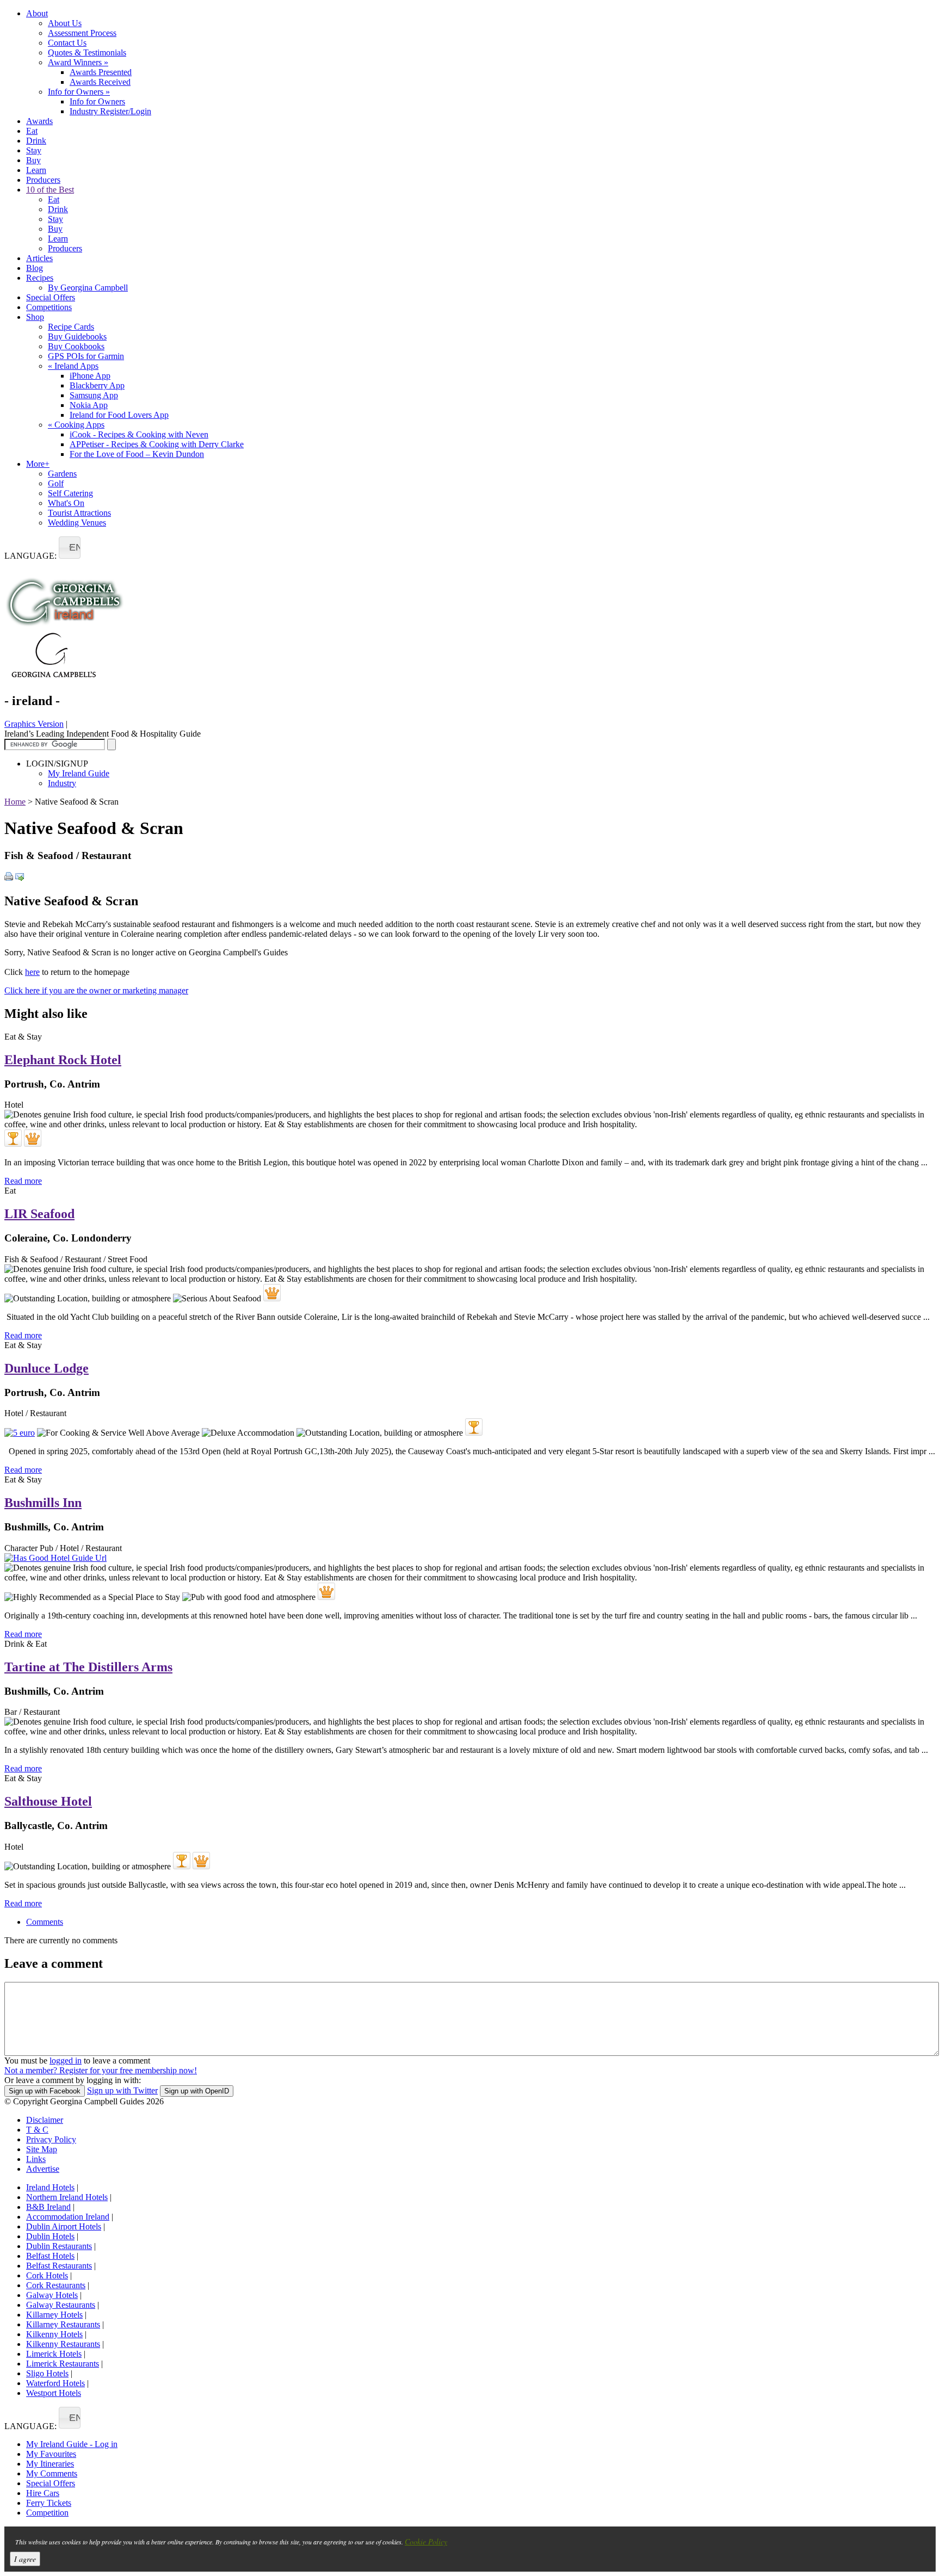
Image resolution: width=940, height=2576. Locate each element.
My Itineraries (50, 2464)
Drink (36, 141)
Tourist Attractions (79, 513)
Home (15, 802)
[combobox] (70, 548)
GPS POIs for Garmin (86, 356)
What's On (66, 503)
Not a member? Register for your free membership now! (101, 2070)
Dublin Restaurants (59, 2246)
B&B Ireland (48, 2207)
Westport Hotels (54, 2393)
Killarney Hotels (54, 2315)
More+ (38, 464)
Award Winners (78, 62)
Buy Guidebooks (77, 336)
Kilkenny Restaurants (63, 2344)
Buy (33, 160)
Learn (36, 170)
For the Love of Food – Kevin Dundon (137, 454)
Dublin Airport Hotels (64, 2226)
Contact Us (67, 43)
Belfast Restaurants (59, 2266)
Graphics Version (34, 724)
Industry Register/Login (110, 111)
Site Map (42, 2149)
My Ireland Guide (79, 773)
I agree (25, 2559)
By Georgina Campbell (88, 288)
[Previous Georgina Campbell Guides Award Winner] (13, 1138)
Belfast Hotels (50, 2256)
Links (36, 2159)
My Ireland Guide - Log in (72, 2444)
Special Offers (51, 297)
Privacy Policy (51, 2139)
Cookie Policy (426, 2541)
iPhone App (90, 376)
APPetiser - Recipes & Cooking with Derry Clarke (157, 444)
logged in (66, 2061)
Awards (39, 121)
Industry (62, 783)
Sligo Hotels (47, 2373)
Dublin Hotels (50, 2236)
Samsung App (94, 395)
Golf (56, 483)
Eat (32, 131)
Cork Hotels (47, 2275)
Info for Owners (79, 92)
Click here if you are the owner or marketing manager (96, 990)
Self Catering (70, 493)
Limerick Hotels (54, 2354)
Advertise (43, 2169)
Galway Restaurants (61, 2305)
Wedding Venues (77, 523)
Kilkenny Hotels (54, 2334)
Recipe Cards (71, 327)
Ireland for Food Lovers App (119, 415)
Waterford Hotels (55, 2383)
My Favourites (51, 2454)
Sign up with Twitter (122, 2090)
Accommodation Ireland (68, 2217)
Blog (35, 268)
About (37, 13)
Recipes (40, 278)
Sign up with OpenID (197, 2091)
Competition (47, 2513)
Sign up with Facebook (45, 2091)
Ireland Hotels (50, 2187)
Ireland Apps (73, 366)
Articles (39, 258)
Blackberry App (97, 385)
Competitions (49, 307)
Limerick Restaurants (63, 2364)
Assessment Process (82, 33)
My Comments (52, 2473)
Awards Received (100, 82)
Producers (43, 180)
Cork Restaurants (56, 2285)
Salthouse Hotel (48, 1801)
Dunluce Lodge (47, 1368)
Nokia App (89, 405)
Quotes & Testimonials (87, 52)
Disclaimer (45, 2120)
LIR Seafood (39, 1214)
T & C (37, 2130)
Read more (23, 1181)
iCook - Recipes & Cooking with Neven (139, 434)
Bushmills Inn (43, 1503)
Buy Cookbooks (76, 346)
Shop (35, 317)
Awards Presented (101, 72)
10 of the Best (50, 190)
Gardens (62, 474)
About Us (65, 23)
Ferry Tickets (49, 2503)
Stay (34, 150)
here (32, 972)
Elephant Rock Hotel (63, 1060)
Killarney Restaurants (63, 2324)
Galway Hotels (52, 2295)
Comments (45, 1922)
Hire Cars (43, 2493)
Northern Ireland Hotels (67, 2197)
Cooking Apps (76, 425)
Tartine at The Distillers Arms (88, 1667)
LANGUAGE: (30, 556)
